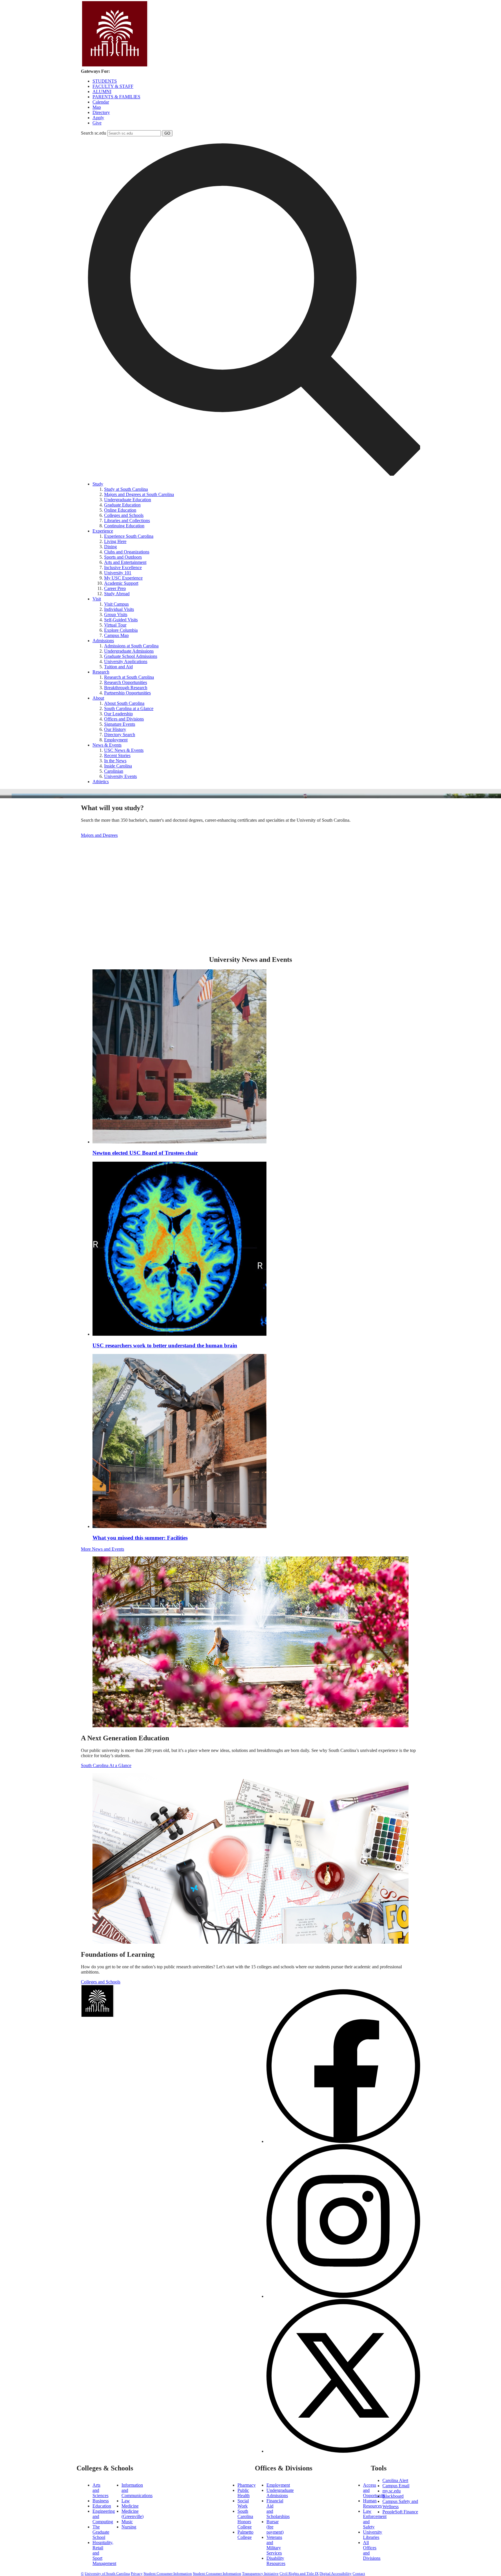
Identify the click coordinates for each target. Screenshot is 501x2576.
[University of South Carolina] (164, 2016)
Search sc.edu (94, 133)
